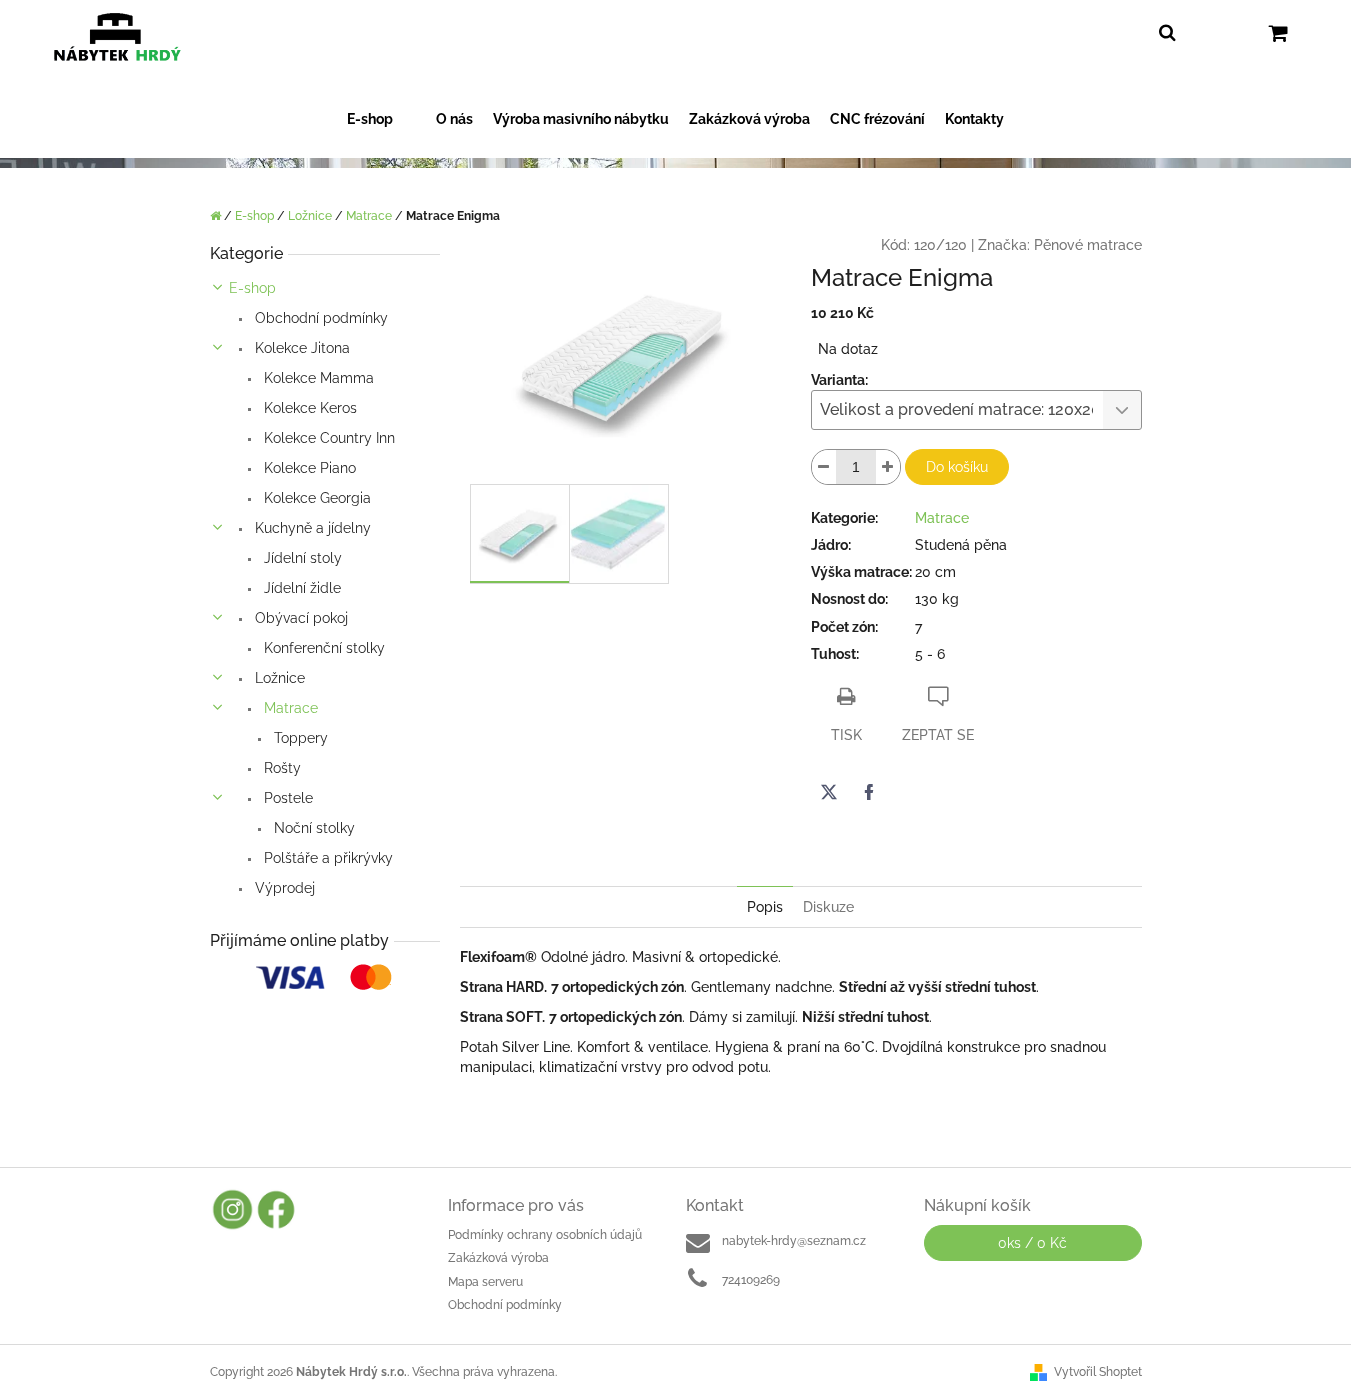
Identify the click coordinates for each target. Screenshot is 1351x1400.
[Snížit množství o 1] (824, 467)
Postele (286, 798)
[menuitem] (381, 119)
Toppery (299, 738)
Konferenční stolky (322, 648)
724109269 (751, 1280)
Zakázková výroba (498, 1258)
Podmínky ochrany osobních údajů (545, 1235)
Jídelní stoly (301, 558)
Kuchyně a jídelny (311, 528)
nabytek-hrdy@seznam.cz (794, 1241)
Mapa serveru (485, 1282)
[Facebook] (869, 792)
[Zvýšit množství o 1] (888, 467)
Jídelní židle (300, 588)
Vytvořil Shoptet (1098, 1372)
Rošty (280, 768)
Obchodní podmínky (319, 318)
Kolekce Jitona (300, 348)
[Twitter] (829, 792)
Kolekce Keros (308, 408)
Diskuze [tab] (828, 907)
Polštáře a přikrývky (326, 858)
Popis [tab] (765, 907)
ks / (1032, 1243)
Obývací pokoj (299, 618)
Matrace (289, 708)
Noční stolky (312, 828)
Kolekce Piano (308, 468)
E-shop (252, 288)
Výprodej (283, 888)
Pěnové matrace (1088, 245)
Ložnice (278, 678)
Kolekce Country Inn (327, 438)
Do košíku (957, 467)
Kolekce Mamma (317, 378)
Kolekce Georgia (315, 498)
